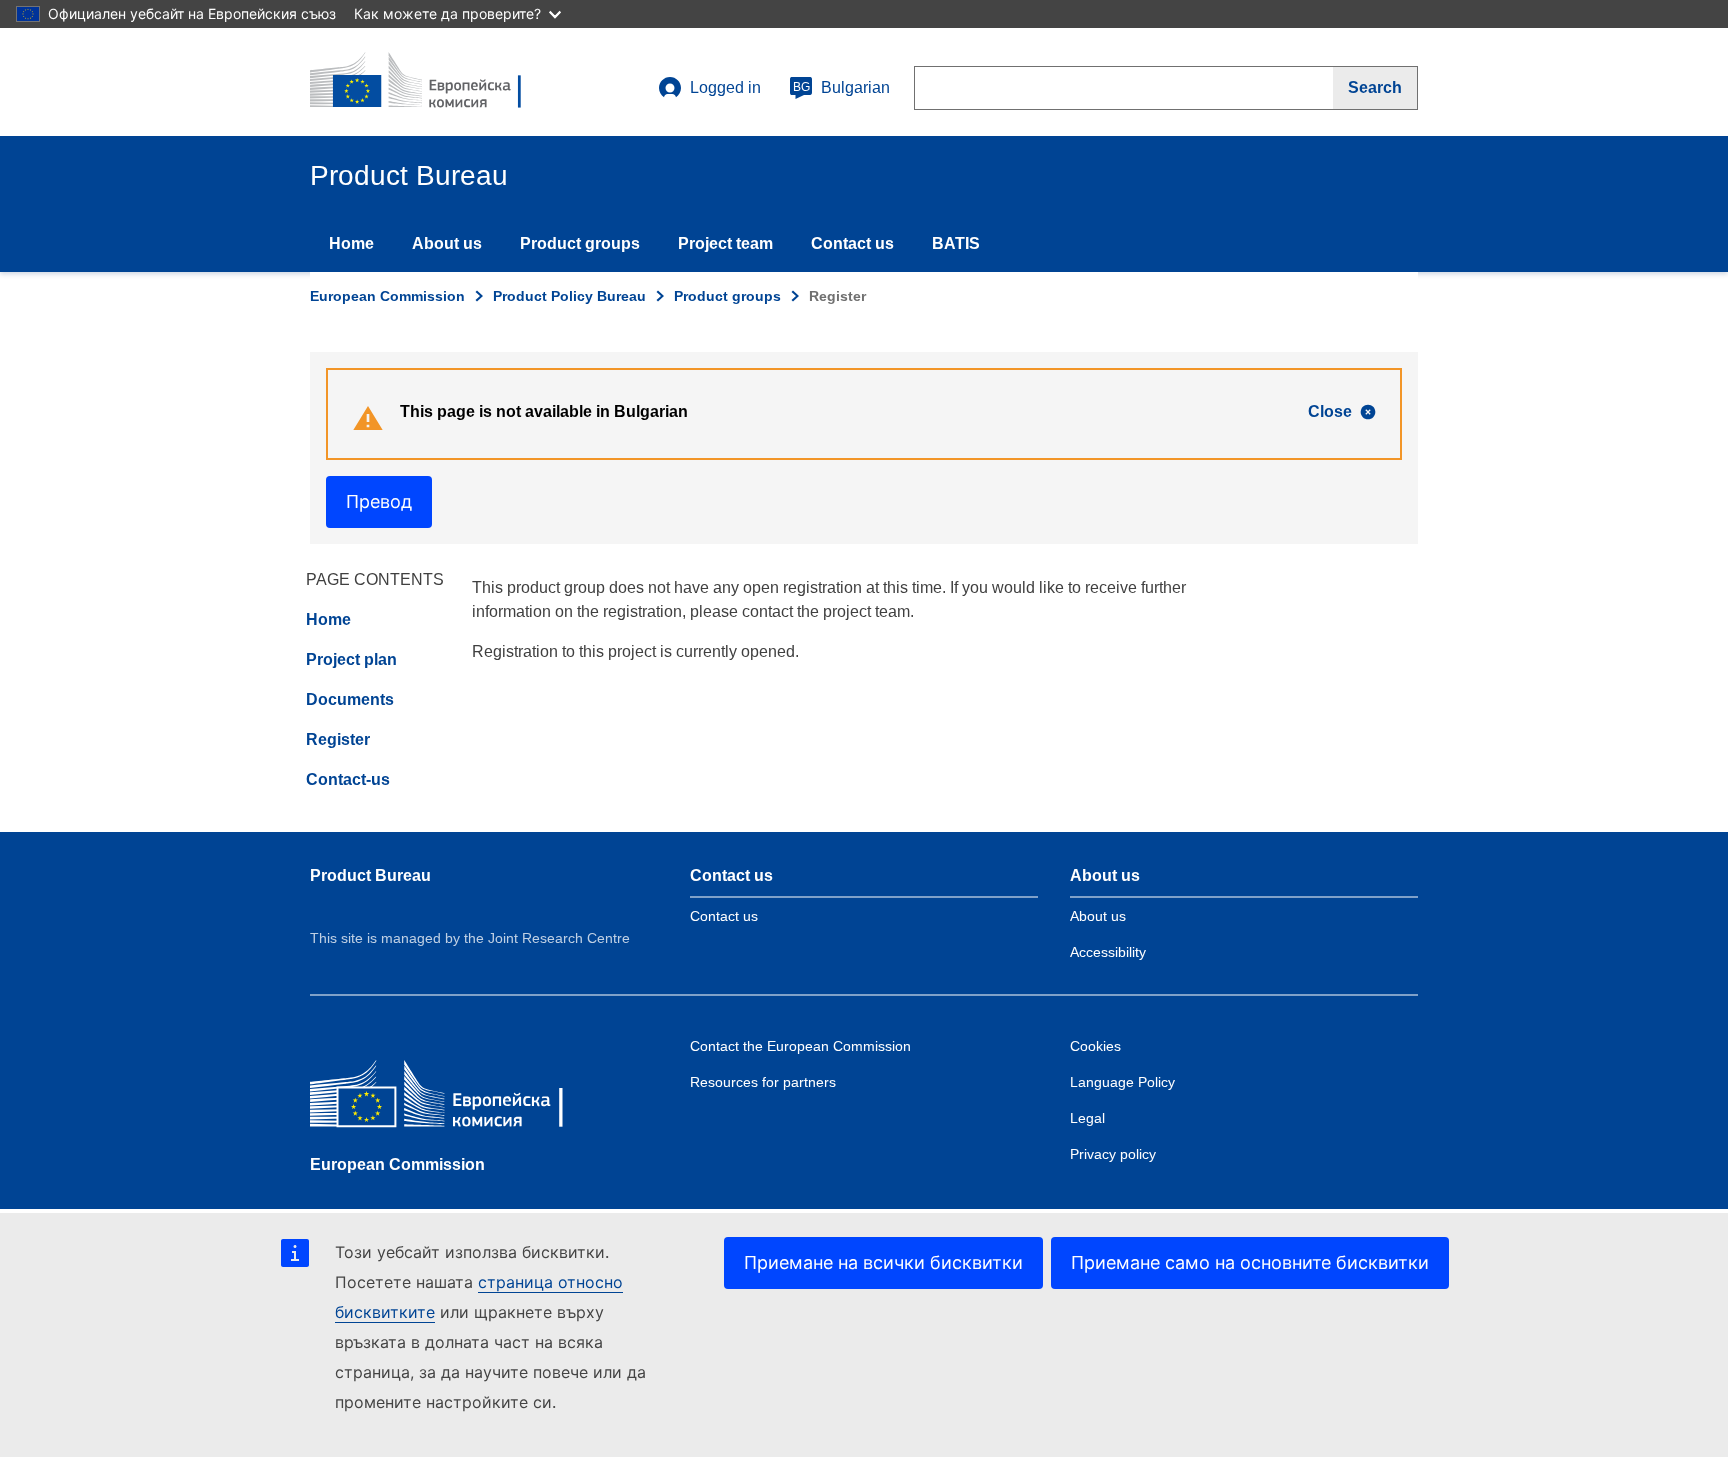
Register (338, 739)
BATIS (956, 243)
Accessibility (1108, 952)
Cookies (1095, 1046)
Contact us (852, 243)
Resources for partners (763, 1082)
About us (447, 243)
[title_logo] (431, 82)
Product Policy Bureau (569, 296)
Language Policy (1122, 1082)
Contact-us (348, 779)
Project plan (351, 659)
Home (351, 243)
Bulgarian (841, 87)
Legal (1087, 1118)
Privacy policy (1113, 1154)
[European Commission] (455, 1098)
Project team (725, 243)
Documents (350, 699)
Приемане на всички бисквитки (883, 1262)
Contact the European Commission (800, 1046)
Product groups (580, 243)
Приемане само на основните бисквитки (1250, 1262)
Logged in (725, 87)
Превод (379, 501)
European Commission (387, 296)
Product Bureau (370, 875)
